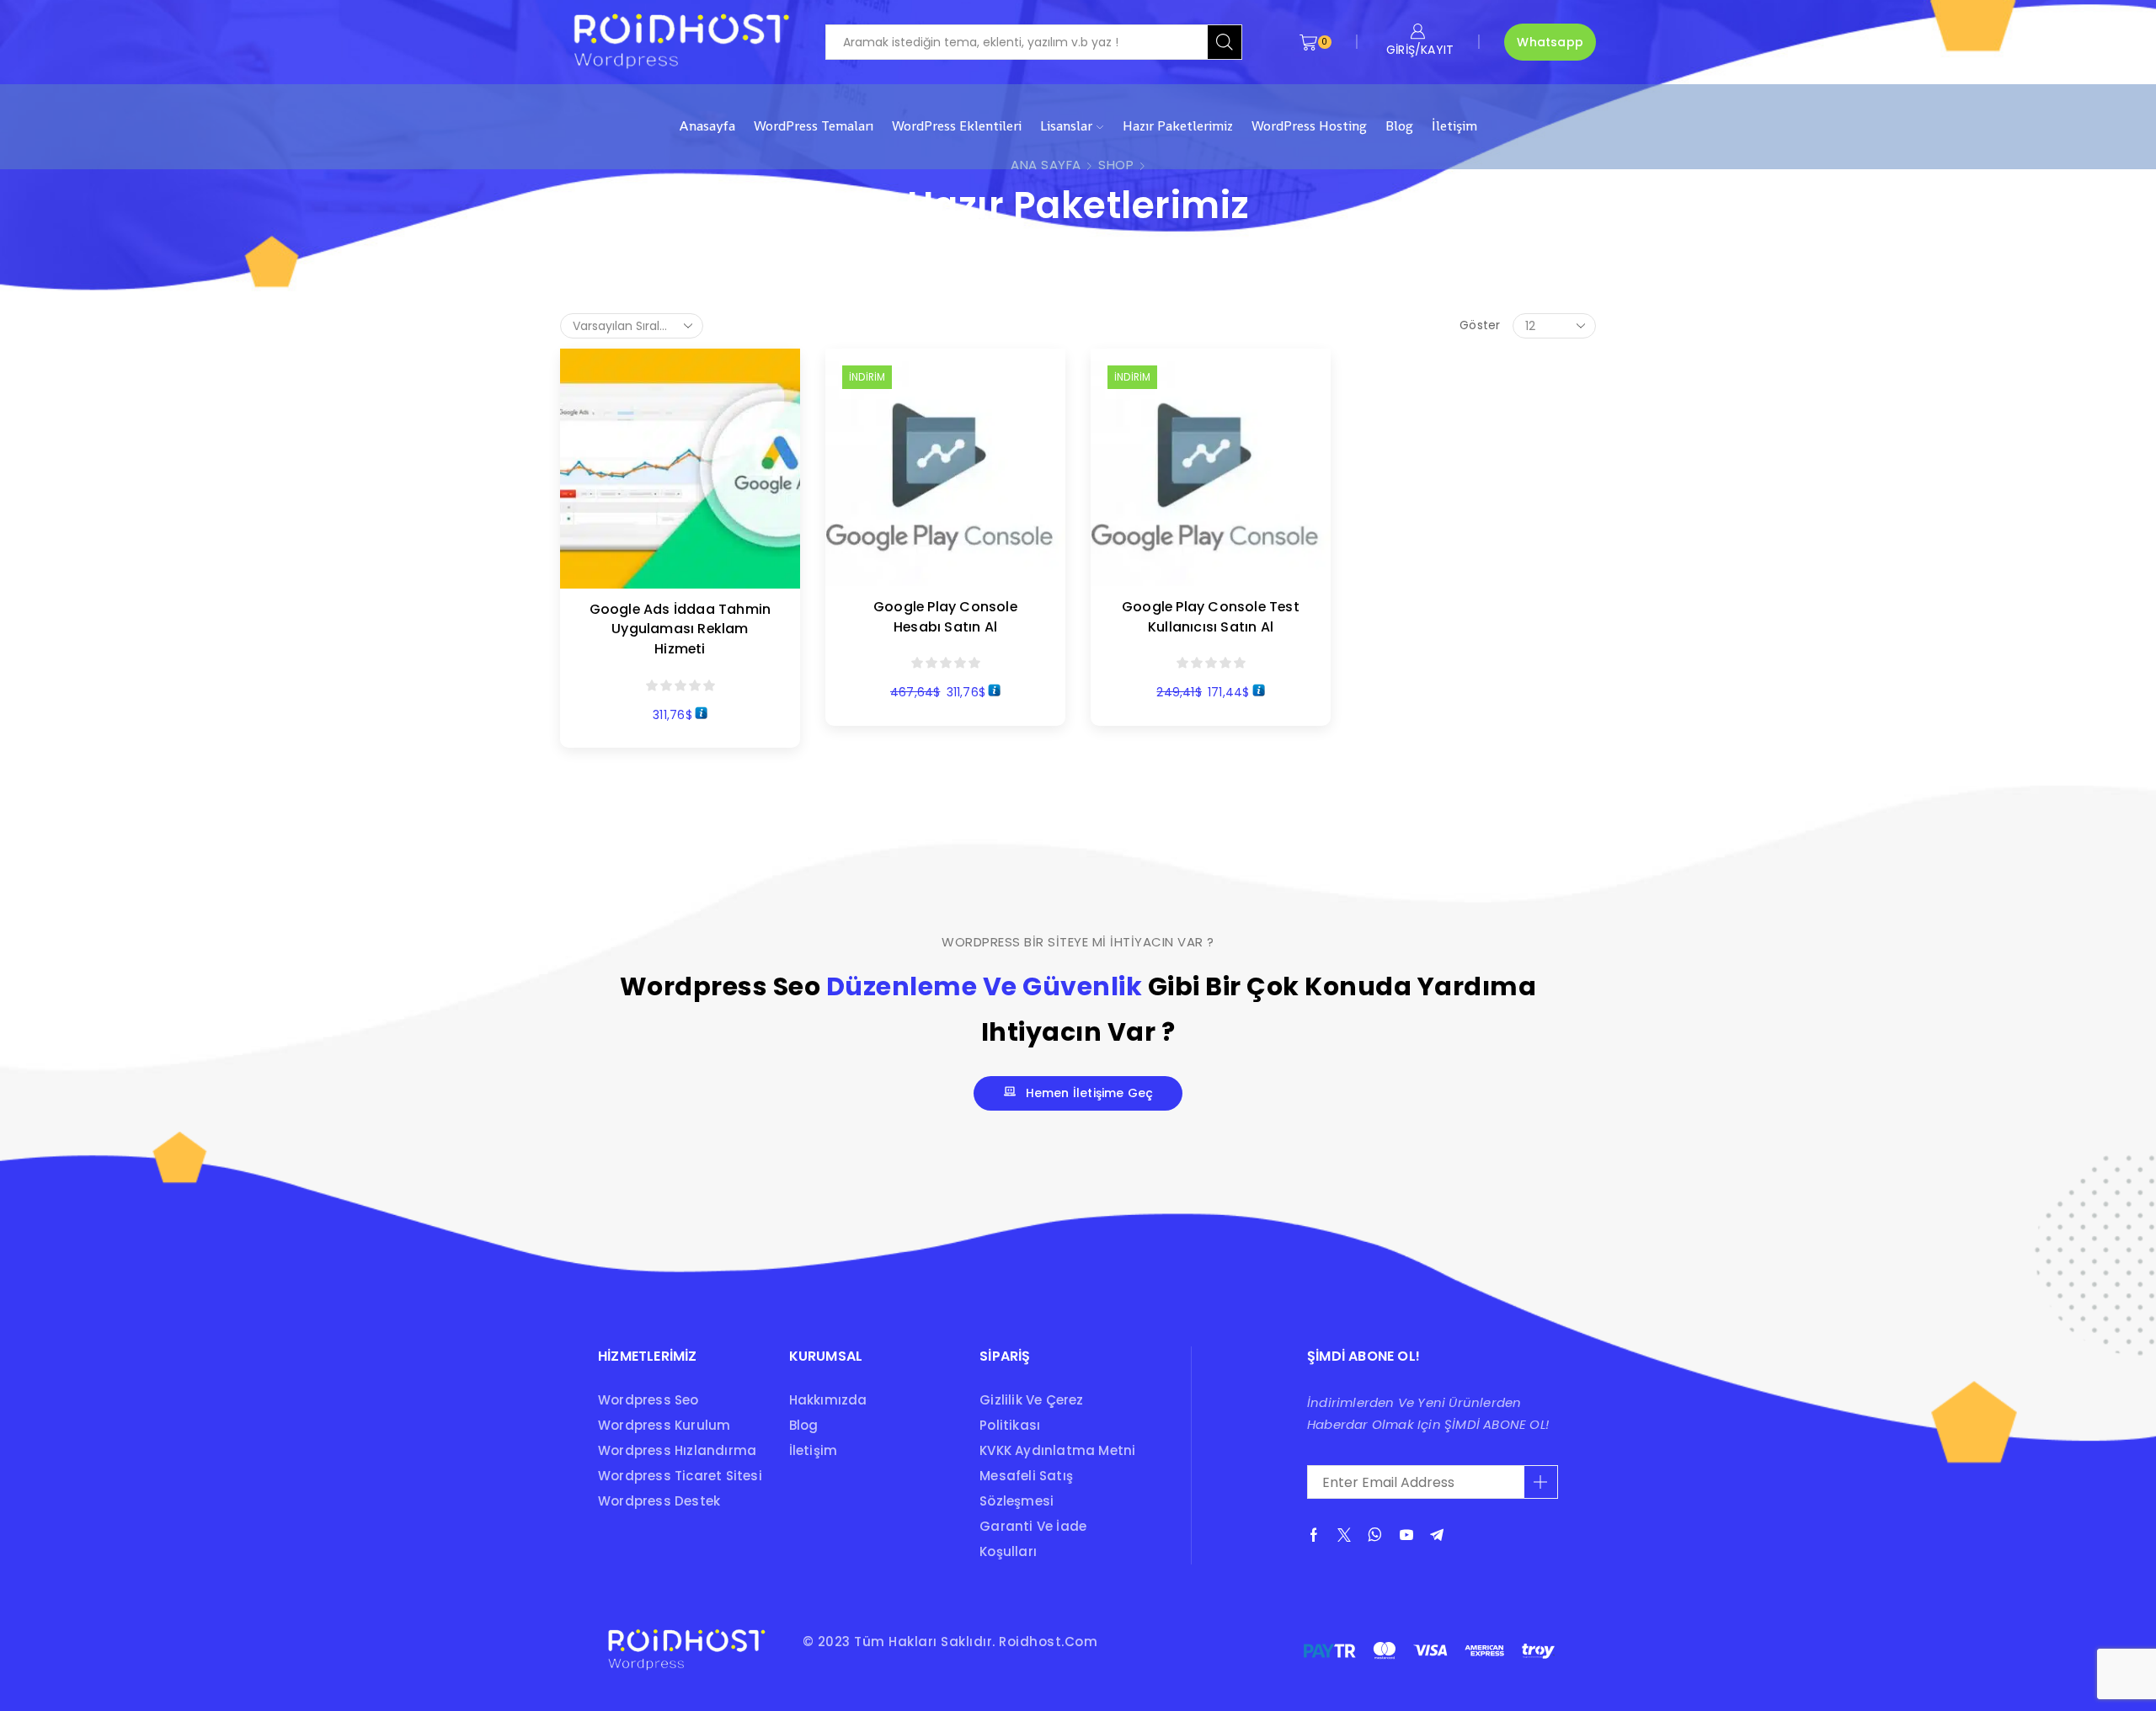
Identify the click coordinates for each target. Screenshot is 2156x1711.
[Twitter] (1344, 1535)
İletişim (1454, 126)
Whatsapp (1550, 42)
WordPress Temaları (814, 126)
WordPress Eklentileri (957, 126)
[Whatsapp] (1375, 1535)
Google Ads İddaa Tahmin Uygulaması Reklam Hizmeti (680, 629)
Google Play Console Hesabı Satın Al (945, 617)
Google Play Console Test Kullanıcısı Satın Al (1211, 617)
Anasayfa (707, 126)
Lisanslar (1066, 126)
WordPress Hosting (1309, 126)
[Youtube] (1406, 1535)
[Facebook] (1314, 1535)
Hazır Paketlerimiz (1178, 126)
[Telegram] (1437, 1535)
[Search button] (1225, 42)
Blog (1399, 126)
